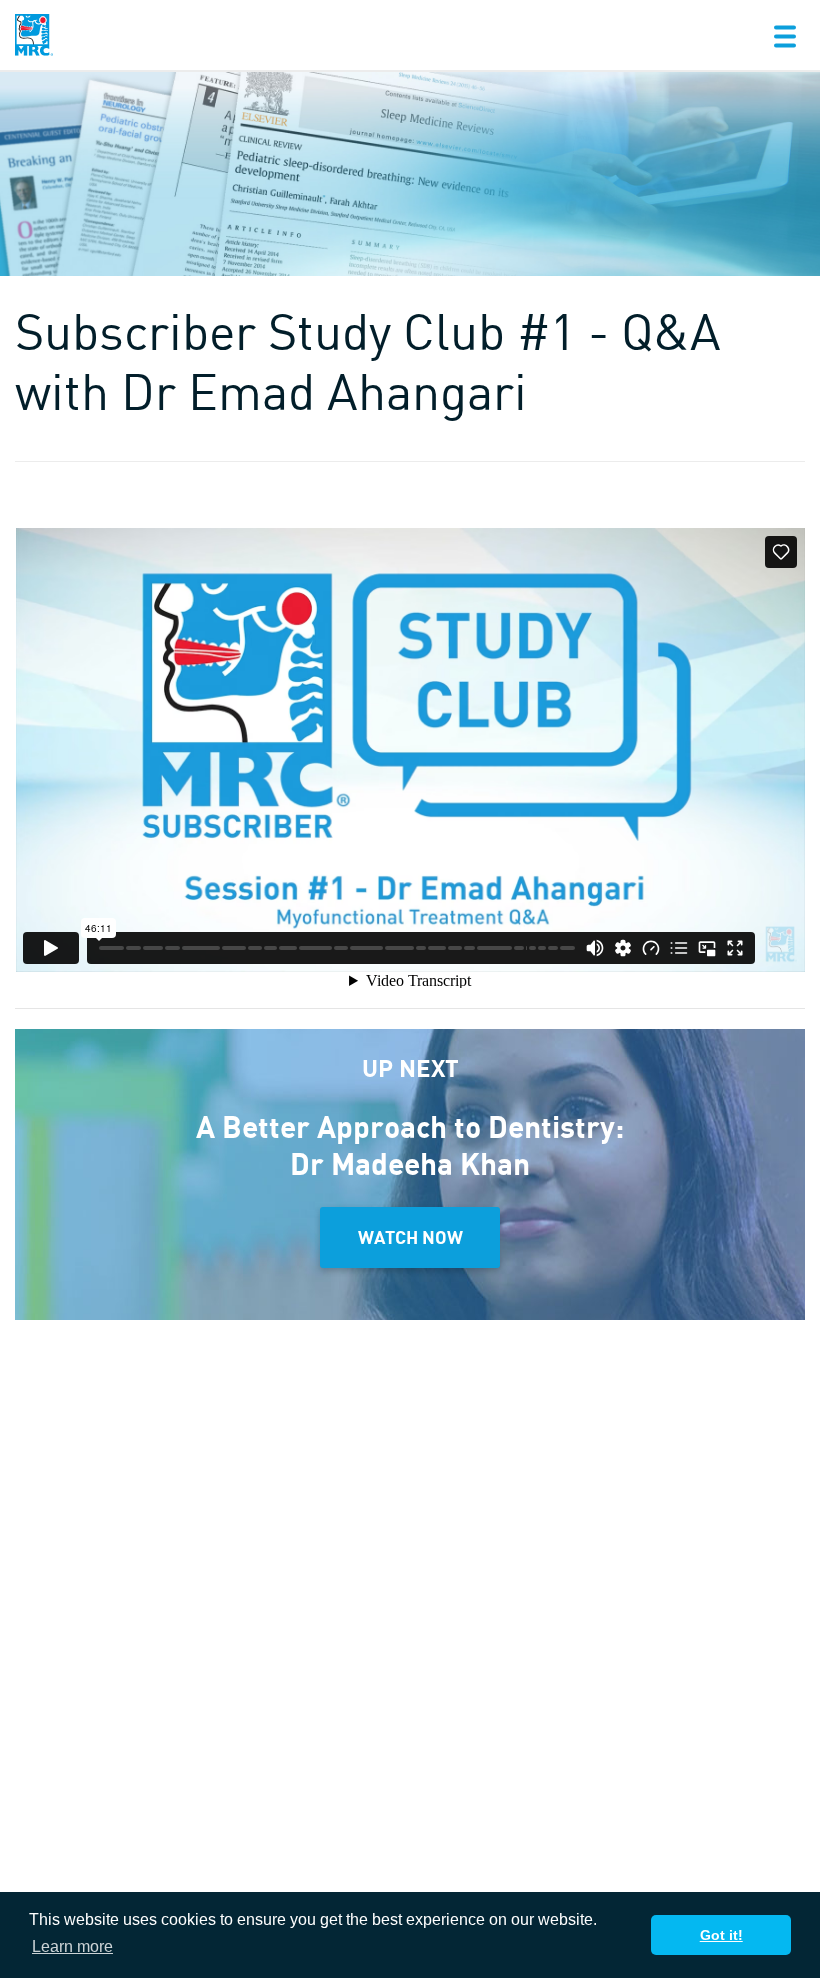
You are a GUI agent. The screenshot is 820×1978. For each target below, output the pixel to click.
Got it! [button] (721, 1935)
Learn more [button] (72, 1946)
